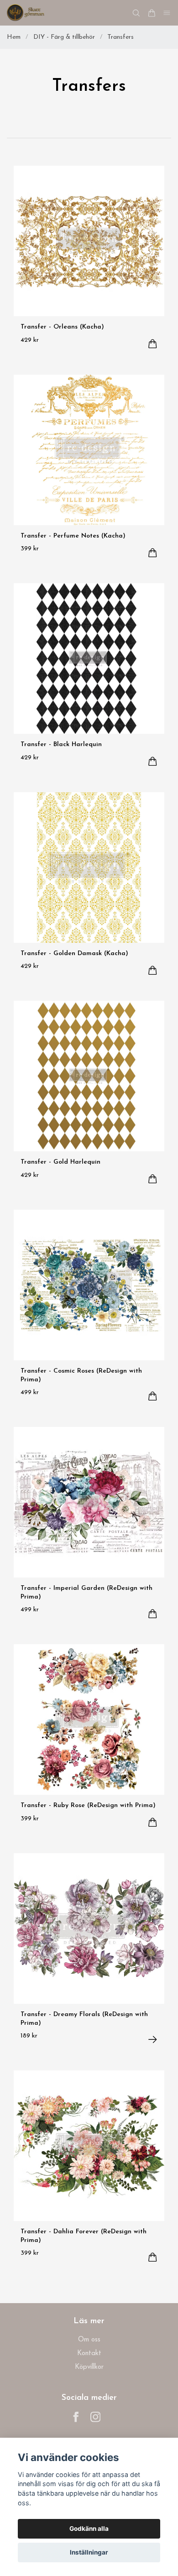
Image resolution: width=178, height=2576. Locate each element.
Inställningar (89, 2552)
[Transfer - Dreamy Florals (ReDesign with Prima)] (153, 2040)
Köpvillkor (89, 2367)
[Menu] (167, 13)
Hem (14, 37)
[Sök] (136, 13)
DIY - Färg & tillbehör (64, 37)
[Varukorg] (152, 13)
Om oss (89, 2340)
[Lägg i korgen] (153, 344)
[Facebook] (76, 2417)
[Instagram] (96, 2417)
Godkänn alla (89, 2529)
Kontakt (89, 2354)
